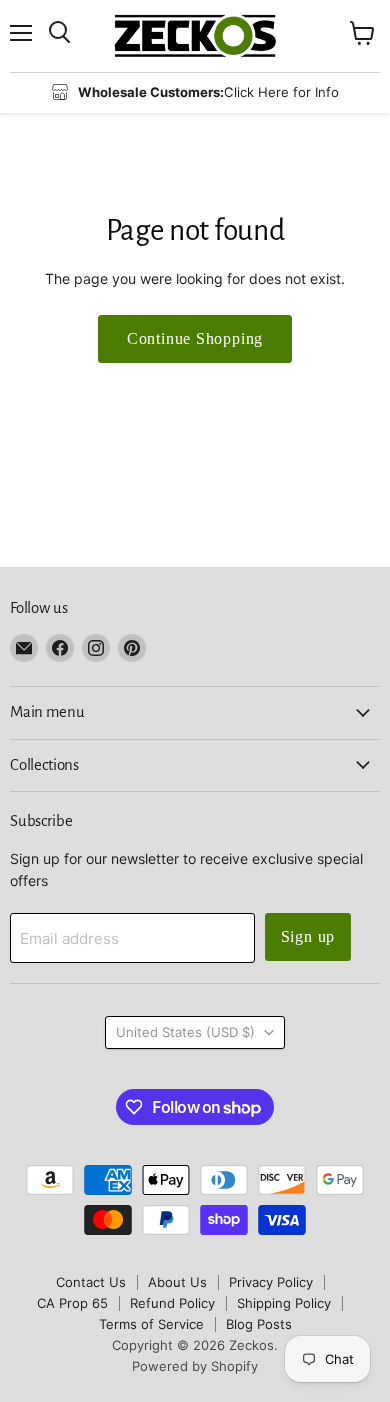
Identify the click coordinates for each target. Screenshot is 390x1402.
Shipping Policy (284, 1303)
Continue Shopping (195, 338)
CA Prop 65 (72, 1303)
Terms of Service (151, 1324)
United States (185, 1032)
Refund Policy (172, 1303)
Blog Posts (259, 1324)
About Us (177, 1282)
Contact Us (91, 1282)
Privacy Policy (271, 1282)
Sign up (308, 936)
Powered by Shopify (195, 1366)
